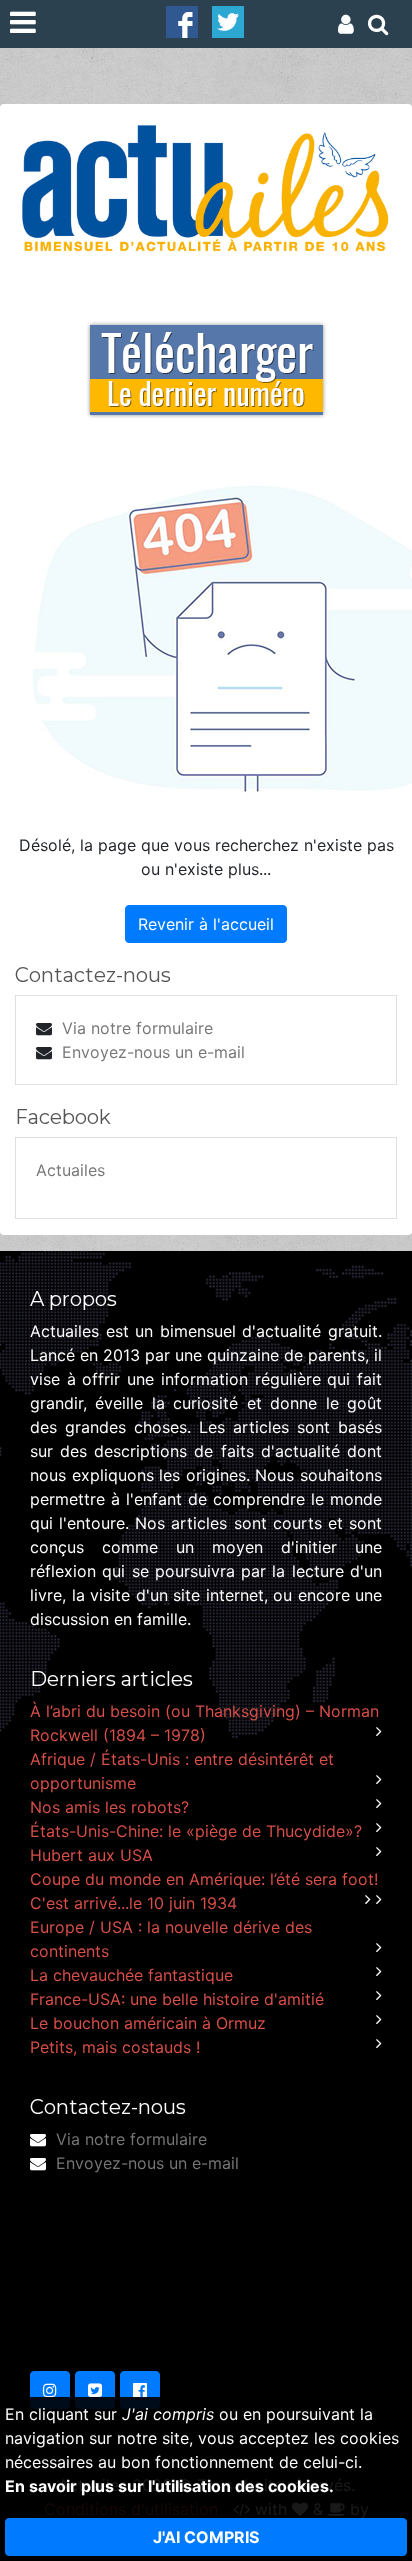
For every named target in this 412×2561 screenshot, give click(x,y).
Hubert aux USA (91, 1855)
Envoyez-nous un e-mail (153, 1052)
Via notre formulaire (137, 1028)
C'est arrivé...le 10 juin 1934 (133, 1903)
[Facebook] (182, 20)
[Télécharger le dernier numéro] (206, 356)
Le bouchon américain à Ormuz (148, 2023)
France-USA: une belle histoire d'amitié (177, 1999)
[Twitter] (228, 20)
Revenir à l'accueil (206, 924)
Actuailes (70, 1170)
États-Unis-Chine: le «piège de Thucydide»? (196, 1831)
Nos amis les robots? (109, 1807)
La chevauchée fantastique (131, 1975)
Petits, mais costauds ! (115, 2047)
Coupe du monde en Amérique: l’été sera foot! (204, 1879)
